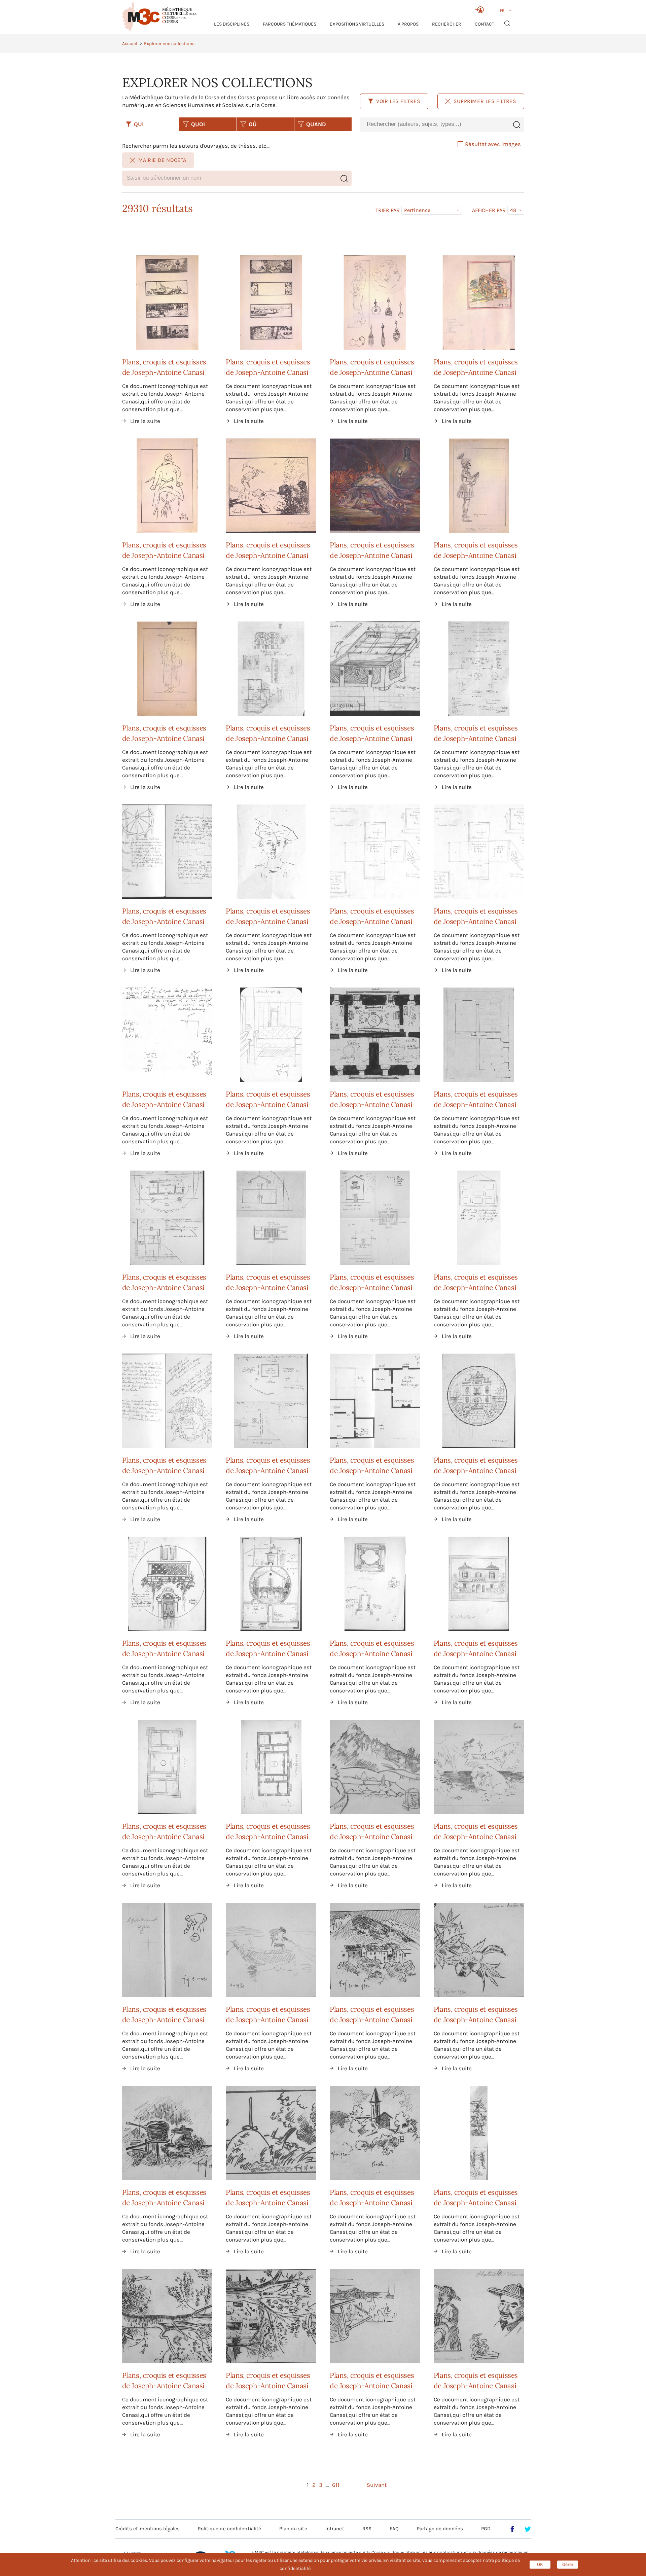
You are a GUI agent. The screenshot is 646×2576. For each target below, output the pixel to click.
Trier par (388, 210)
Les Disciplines (232, 24)
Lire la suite (145, 421)
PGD (486, 2529)
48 (513, 210)
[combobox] (434, 124)
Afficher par (489, 210)
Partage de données (440, 2529)
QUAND (316, 124)
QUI (139, 124)
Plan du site (293, 2529)
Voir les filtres (398, 101)
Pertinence (417, 210)
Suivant (377, 2485)
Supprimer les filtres (485, 101)
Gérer (568, 2564)
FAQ (394, 2529)
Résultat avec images (493, 144)
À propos (408, 24)
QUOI (198, 124)
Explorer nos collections (169, 44)
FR (502, 10)
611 (336, 2485)
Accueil (130, 44)
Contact (485, 24)
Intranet (335, 2529)
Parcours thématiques (290, 24)
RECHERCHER (447, 24)
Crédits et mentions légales (148, 2529)
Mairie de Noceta (163, 160)
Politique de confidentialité (229, 2529)
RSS (367, 2529)
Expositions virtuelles (357, 24)
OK (540, 2564)
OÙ (253, 124)
